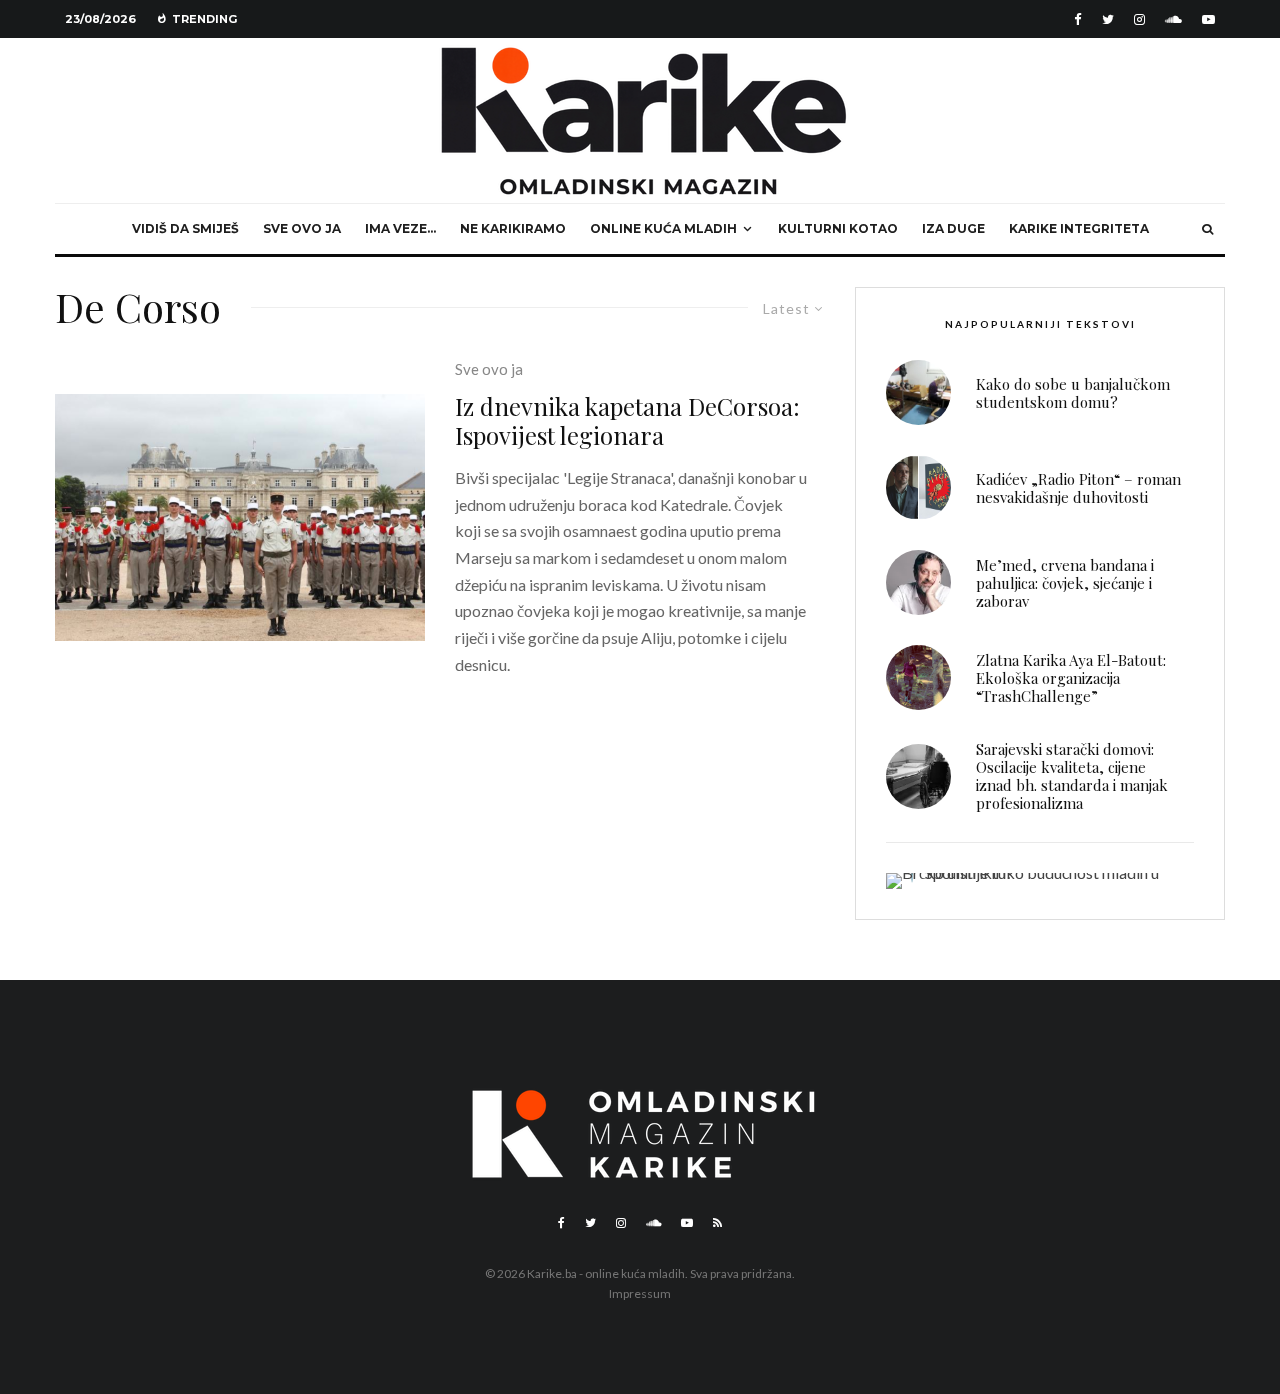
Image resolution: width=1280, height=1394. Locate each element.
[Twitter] (1108, 19)
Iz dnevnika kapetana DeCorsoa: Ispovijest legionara (627, 421)
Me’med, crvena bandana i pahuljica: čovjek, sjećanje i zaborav (1065, 583)
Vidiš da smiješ (185, 228)
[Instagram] (1139, 19)
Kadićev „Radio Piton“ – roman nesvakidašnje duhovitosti (1078, 488)
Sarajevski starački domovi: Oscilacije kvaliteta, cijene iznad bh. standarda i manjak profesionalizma (1072, 776)
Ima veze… (400, 228)
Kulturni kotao (838, 228)
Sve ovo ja (302, 228)
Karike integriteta (1079, 228)
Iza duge (953, 228)
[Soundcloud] (1173, 19)
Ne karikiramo (513, 228)
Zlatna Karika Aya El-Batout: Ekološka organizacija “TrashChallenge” (1071, 678)
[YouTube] (1208, 19)
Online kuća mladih (663, 228)
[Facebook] (1078, 19)
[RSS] (717, 1223)
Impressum (640, 1293)
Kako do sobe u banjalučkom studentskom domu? (1073, 393)
